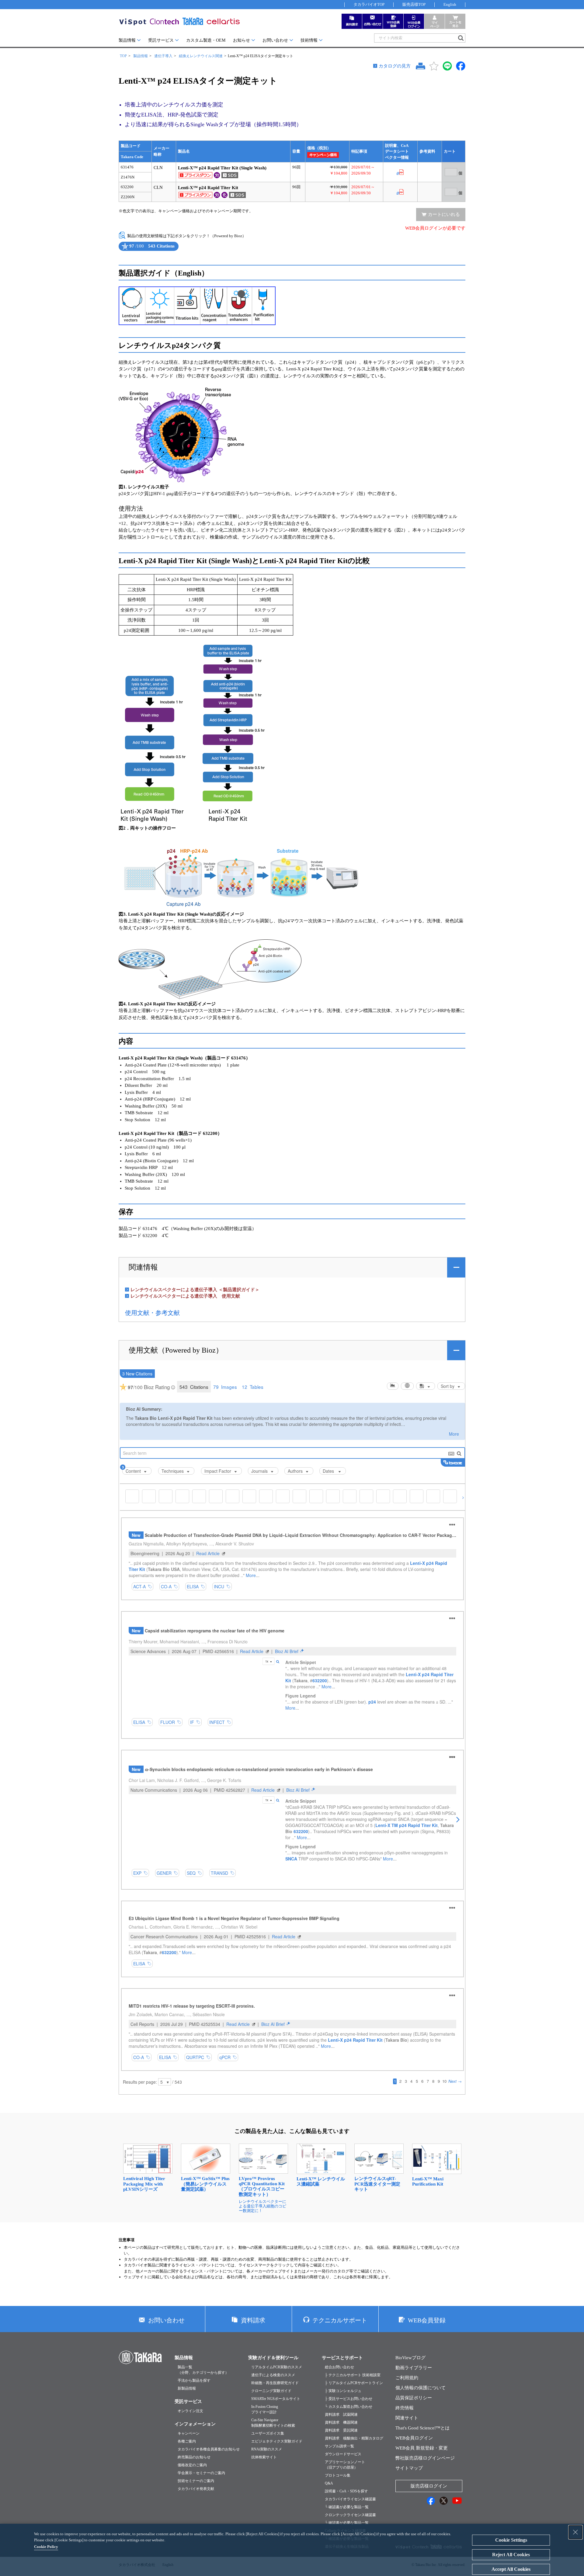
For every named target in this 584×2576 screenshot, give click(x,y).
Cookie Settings (511, 2540)
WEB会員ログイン (414, 2438)
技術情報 (309, 40)
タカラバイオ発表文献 (196, 2489)
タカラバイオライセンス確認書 (350, 2499)
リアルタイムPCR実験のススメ (277, 2367)
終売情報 (405, 2408)
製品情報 (127, 40)
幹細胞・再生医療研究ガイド (275, 2383)
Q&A (329, 2483)
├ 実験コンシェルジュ (343, 2391)
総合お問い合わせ (339, 2367)
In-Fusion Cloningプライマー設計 (265, 2409)
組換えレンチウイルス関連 (201, 56)
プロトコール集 (338, 2475)
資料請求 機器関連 (341, 2422)
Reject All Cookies (511, 2555)
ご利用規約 (407, 2378)
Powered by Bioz (124, 251)
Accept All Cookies (511, 2569)
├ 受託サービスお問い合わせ (349, 2399)
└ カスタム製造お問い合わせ (349, 2407)
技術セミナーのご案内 (196, 2481)
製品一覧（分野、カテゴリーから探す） (203, 2370)
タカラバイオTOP (369, 4)
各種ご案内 (187, 2441)
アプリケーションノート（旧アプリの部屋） (345, 2465)
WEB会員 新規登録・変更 (422, 2448)
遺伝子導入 (163, 56)
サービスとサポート (342, 2358)
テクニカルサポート (340, 2320)
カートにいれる (444, 214)
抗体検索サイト (264, 2457)
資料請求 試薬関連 (341, 2415)
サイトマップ (409, 2468)
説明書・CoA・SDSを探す (346, 2491)
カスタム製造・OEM (206, 40)
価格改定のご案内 (192, 2465)
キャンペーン (189, 2433)
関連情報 (143, 1267)
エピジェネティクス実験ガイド (277, 2441)
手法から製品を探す (194, 2380)
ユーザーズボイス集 (268, 2433)
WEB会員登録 (427, 2320)
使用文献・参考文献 (152, 1313)
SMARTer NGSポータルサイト (276, 2399)
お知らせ (242, 40)
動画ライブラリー (414, 2368)
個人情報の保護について (421, 2388)
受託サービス (161, 40)
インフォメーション (195, 2424)
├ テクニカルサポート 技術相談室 (353, 2375)
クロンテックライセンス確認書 (350, 2515)
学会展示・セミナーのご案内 (201, 2473)
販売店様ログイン (429, 2486)
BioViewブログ (410, 2358)
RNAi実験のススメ (267, 2449)
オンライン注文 (190, 2411)
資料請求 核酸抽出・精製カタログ (354, 2438)
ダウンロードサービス (343, 2454)
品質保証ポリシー (414, 2398)
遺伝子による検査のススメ (273, 2375)
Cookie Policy (46, 2547)
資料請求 (253, 2320)
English (450, 4)
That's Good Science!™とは (422, 2428)
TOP (123, 56)
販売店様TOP (414, 4)
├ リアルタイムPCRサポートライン (354, 2383)
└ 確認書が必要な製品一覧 (347, 2507)
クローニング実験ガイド (271, 2391)
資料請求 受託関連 (341, 2430)
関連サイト (407, 2418)
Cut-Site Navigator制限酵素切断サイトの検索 (273, 2423)
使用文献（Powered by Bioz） (176, 1350)
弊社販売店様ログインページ (425, 2458)
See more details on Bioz (172, 251)
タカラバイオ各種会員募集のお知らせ (209, 2449)
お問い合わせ (275, 40)
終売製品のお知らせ (194, 2457)
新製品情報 (187, 2388)
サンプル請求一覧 (339, 2446)
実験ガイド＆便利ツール (273, 2358)
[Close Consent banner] (575, 2532)
